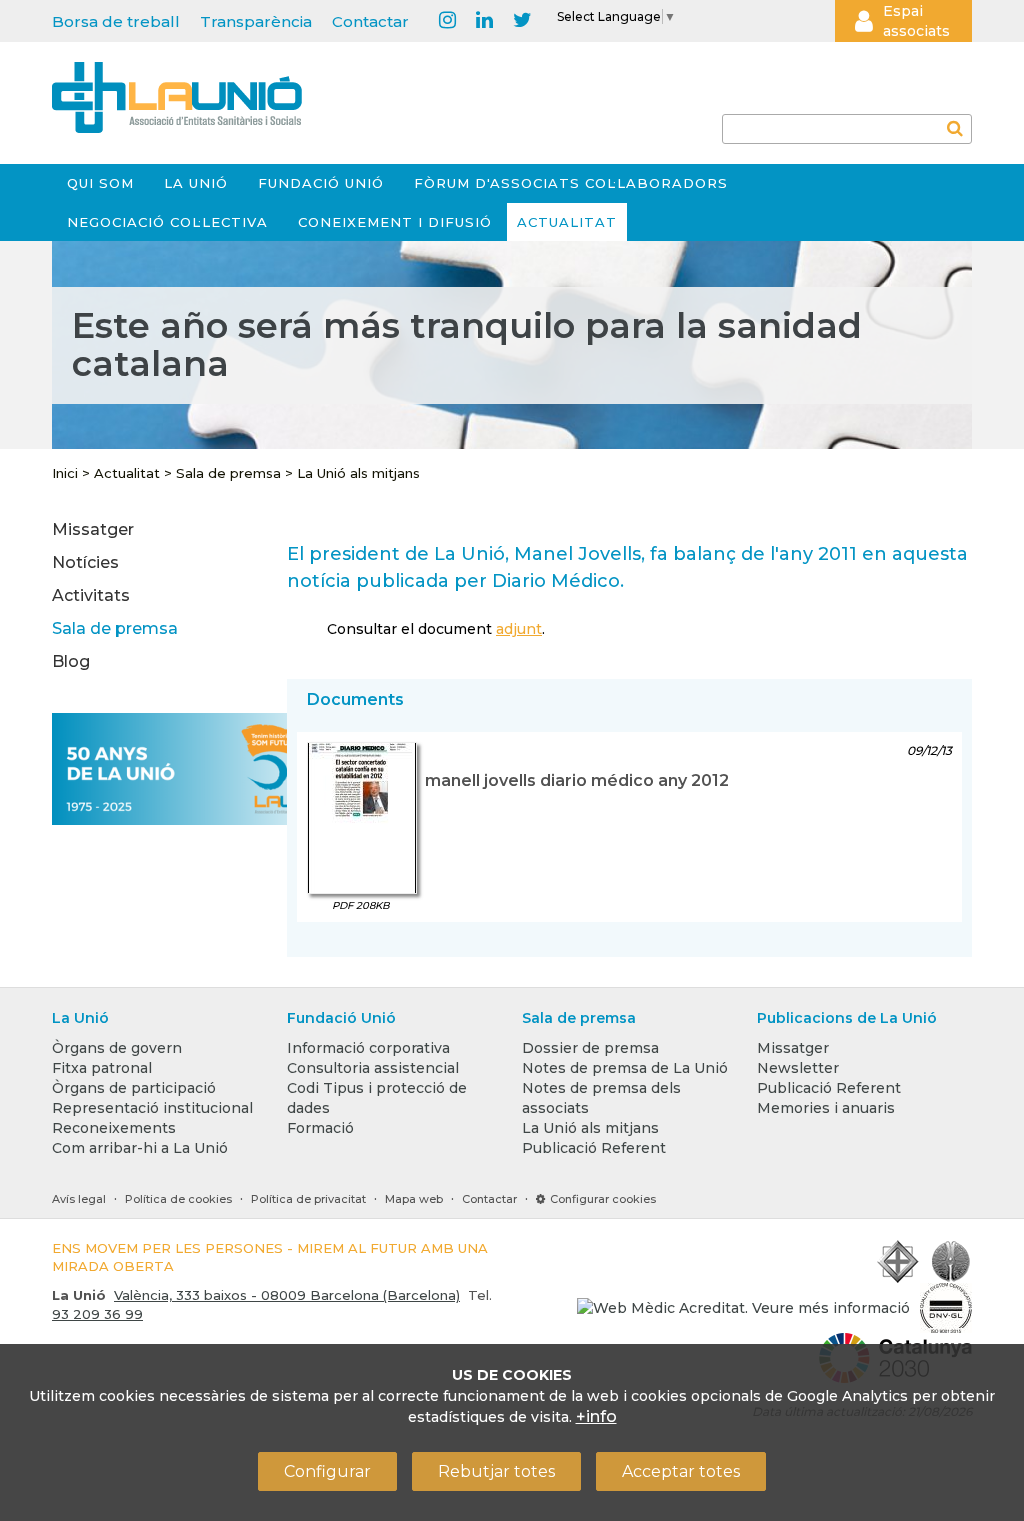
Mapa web (414, 1199)
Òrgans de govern (117, 1048)
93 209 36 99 (97, 1314)
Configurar (327, 1471)
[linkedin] (484, 21)
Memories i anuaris (826, 1108)
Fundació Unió (321, 183)
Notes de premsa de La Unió (625, 1068)
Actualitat (567, 222)
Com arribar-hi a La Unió (140, 1148)
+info (596, 1416)
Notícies (85, 562)
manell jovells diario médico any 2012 (577, 781)
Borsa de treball (116, 21)
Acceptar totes (681, 1471)
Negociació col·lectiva (167, 222)
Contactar (370, 21)
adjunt (519, 629)
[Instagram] (447, 21)
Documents (355, 699)
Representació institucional (152, 1108)
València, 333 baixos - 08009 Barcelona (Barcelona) (287, 1295)
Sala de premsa (228, 473)
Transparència (256, 21)
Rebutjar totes (496, 1471)
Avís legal (79, 1199)
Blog (71, 661)
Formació (320, 1128)
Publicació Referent (594, 1148)
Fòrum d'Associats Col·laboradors (571, 183)
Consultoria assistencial (373, 1068)
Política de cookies (178, 1199)
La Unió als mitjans (358, 473)
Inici (65, 473)
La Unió (196, 183)
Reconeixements (114, 1128)
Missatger (93, 529)
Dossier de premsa (590, 1048)
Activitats (91, 595)
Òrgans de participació (134, 1088)
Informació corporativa (368, 1048)
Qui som (100, 183)
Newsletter (798, 1068)
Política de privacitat (308, 1199)
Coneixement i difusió (395, 222)
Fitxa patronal (102, 1068)
